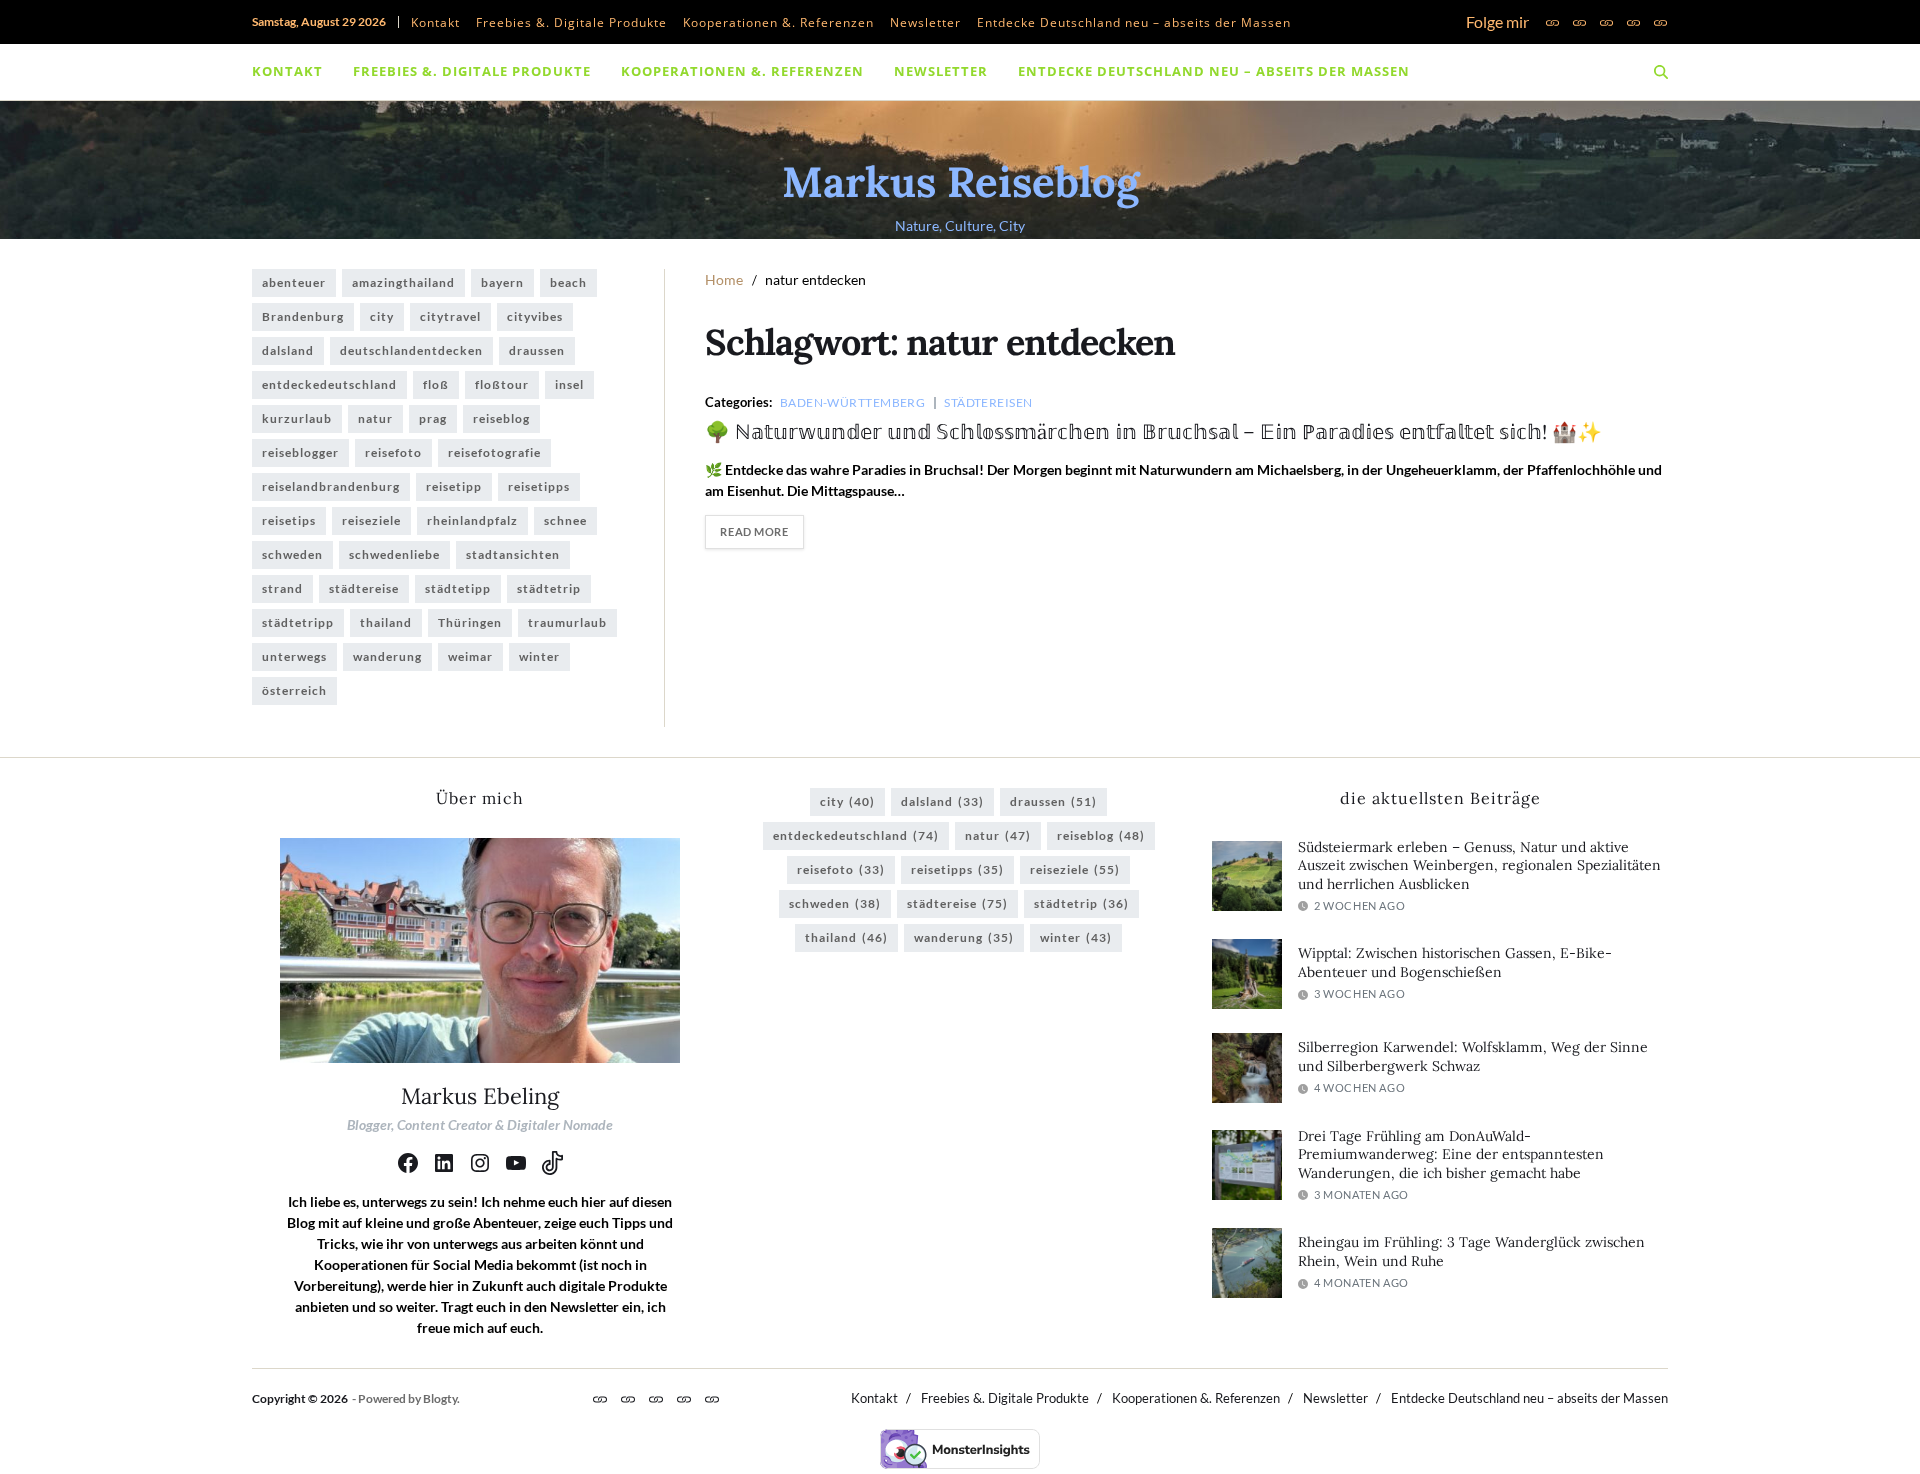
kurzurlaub (297, 418)
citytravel (450, 316)
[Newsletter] (1633, 22)
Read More (754, 531)
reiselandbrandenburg (331, 486)
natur (375, 418)
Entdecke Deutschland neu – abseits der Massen (1134, 22)
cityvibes (535, 316)
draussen (537, 350)
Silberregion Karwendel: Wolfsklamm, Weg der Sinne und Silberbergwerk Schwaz (1473, 1056)
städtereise (364, 588)
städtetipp (458, 588)
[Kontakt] (1552, 22)
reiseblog (501, 418)
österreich (294, 690)
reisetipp (454, 486)
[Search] (1661, 72)
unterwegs (294, 656)
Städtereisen (988, 402)
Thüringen (470, 622)
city (382, 316)
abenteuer (294, 282)
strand (282, 588)
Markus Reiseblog (960, 182)
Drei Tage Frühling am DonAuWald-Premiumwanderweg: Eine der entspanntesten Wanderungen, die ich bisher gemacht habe (1451, 1154)
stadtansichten (513, 554)
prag (433, 418)
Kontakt (435, 22)
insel (569, 384)
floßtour (502, 384)
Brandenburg (303, 316)
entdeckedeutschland (329, 384)
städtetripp (298, 622)
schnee (565, 520)
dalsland (288, 350)
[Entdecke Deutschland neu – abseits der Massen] (1660, 22)
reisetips (289, 520)
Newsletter (925, 22)
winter (539, 656)
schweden (292, 554)
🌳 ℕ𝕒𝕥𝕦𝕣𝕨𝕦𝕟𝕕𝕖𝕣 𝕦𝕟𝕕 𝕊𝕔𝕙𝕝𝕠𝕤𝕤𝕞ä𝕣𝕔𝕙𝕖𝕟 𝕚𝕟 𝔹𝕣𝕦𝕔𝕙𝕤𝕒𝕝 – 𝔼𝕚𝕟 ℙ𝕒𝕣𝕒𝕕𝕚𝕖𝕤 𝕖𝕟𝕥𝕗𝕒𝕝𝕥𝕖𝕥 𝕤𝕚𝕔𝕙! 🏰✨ (1153, 431)
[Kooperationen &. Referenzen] (1606, 22)
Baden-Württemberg (852, 402)
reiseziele (371, 520)
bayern (502, 282)
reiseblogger (300, 452)
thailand (386, 622)
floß (436, 384)
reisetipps (539, 486)
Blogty (440, 1398)
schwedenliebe (394, 554)
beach (568, 282)
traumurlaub (567, 622)
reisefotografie (494, 452)
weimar (470, 656)
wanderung (387, 656)
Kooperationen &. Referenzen (778, 22)
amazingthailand (403, 282)
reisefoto (393, 452)
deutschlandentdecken (411, 350)
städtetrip (549, 588)
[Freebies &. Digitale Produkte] (1579, 22)
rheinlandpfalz (472, 520)
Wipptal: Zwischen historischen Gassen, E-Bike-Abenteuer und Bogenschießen (1455, 962)
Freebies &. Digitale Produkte (571, 22)
